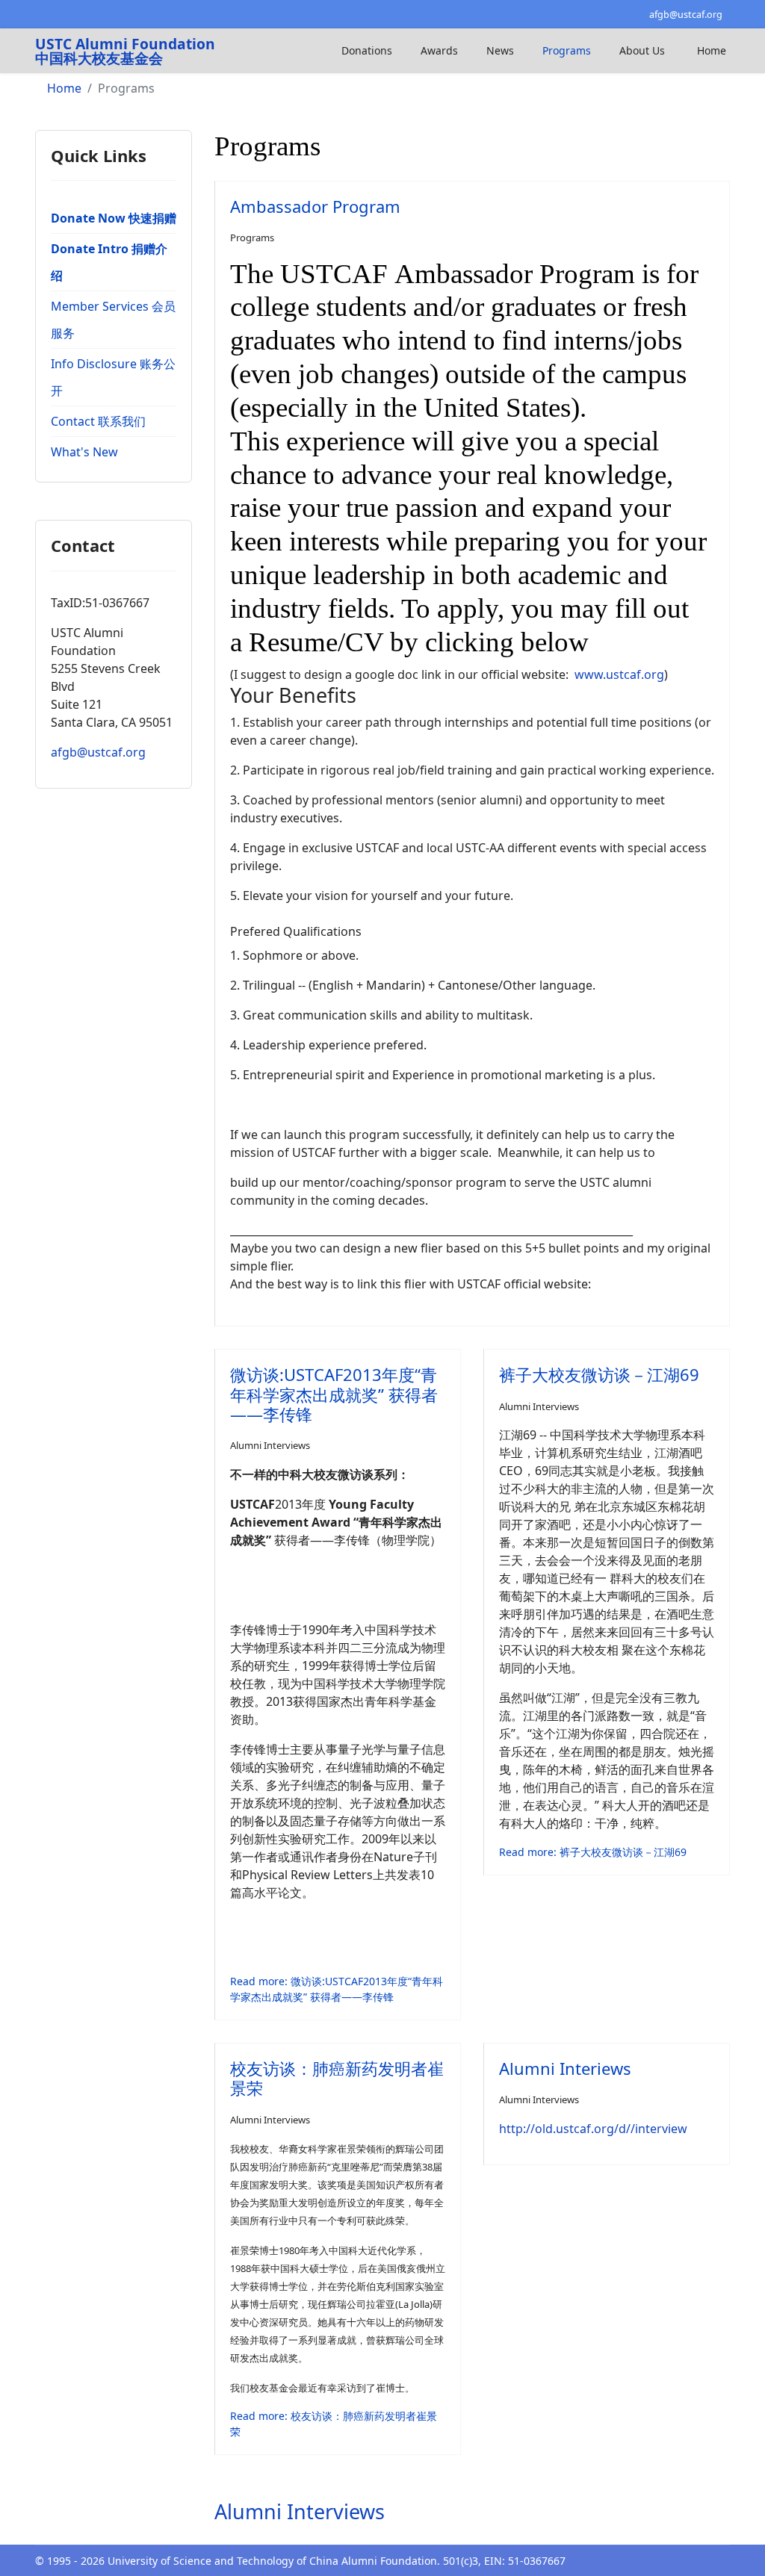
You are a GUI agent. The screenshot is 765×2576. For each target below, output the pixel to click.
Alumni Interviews (270, 1445)
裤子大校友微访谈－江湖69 (599, 1374)
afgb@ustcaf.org (686, 15)
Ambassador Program (315, 206)
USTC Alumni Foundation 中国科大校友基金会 (125, 51)
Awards (439, 50)
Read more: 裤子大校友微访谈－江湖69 (593, 1852)
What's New (84, 452)
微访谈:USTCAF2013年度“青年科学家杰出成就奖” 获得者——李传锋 (334, 1394)
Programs (567, 50)
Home (712, 50)
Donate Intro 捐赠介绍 (109, 262)
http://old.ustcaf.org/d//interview (593, 2129)
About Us (642, 50)
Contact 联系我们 (98, 421)
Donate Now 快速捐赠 (114, 218)
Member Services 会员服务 (113, 320)
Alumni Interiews (565, 2068)
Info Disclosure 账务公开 (113, 377)
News (500, 50)
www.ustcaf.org (619, 674)
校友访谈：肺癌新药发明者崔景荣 (337, 2078)
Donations (367, 50)
